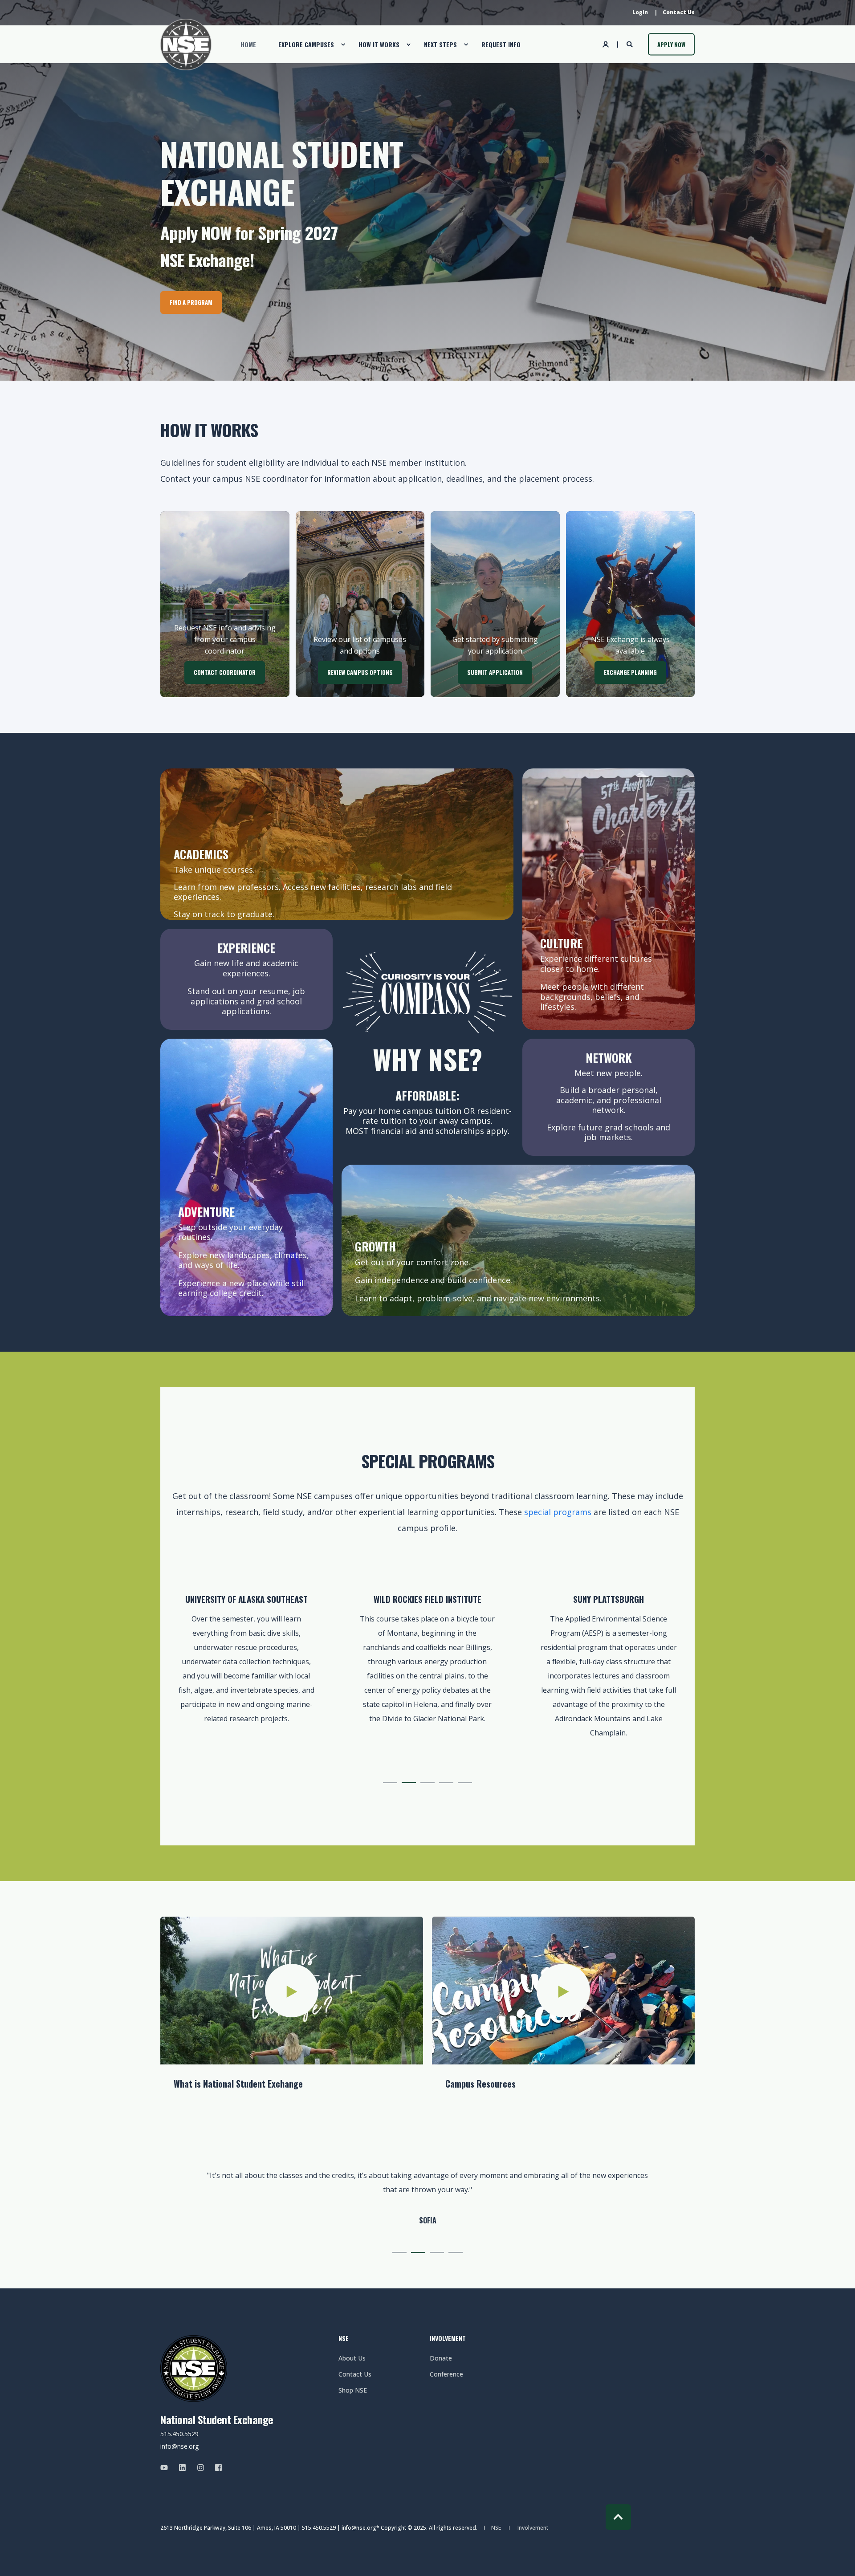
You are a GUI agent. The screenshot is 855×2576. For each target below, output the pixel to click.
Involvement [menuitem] (448, 2339)
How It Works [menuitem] (379, 44)
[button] (390, 1782)
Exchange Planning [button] (630, 672)
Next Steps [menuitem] (440, 44)
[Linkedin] (182, 2468)
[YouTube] (167, 2468)
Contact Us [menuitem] (355, 2374)
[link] (246, 1671)
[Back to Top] (618, 2517)
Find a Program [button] (191, 302)
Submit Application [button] (495, 672)
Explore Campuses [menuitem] (306, 44)
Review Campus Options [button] (360, 672)
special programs (558, 1512)
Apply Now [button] (671, 44)
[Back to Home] (186, 44)
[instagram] (201, 2468)
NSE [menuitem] (344, 2339)
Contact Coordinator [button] (225, 672)
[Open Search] (631, 43)
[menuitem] (640, 12)
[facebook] (216, 2468)
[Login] (607, 43)
